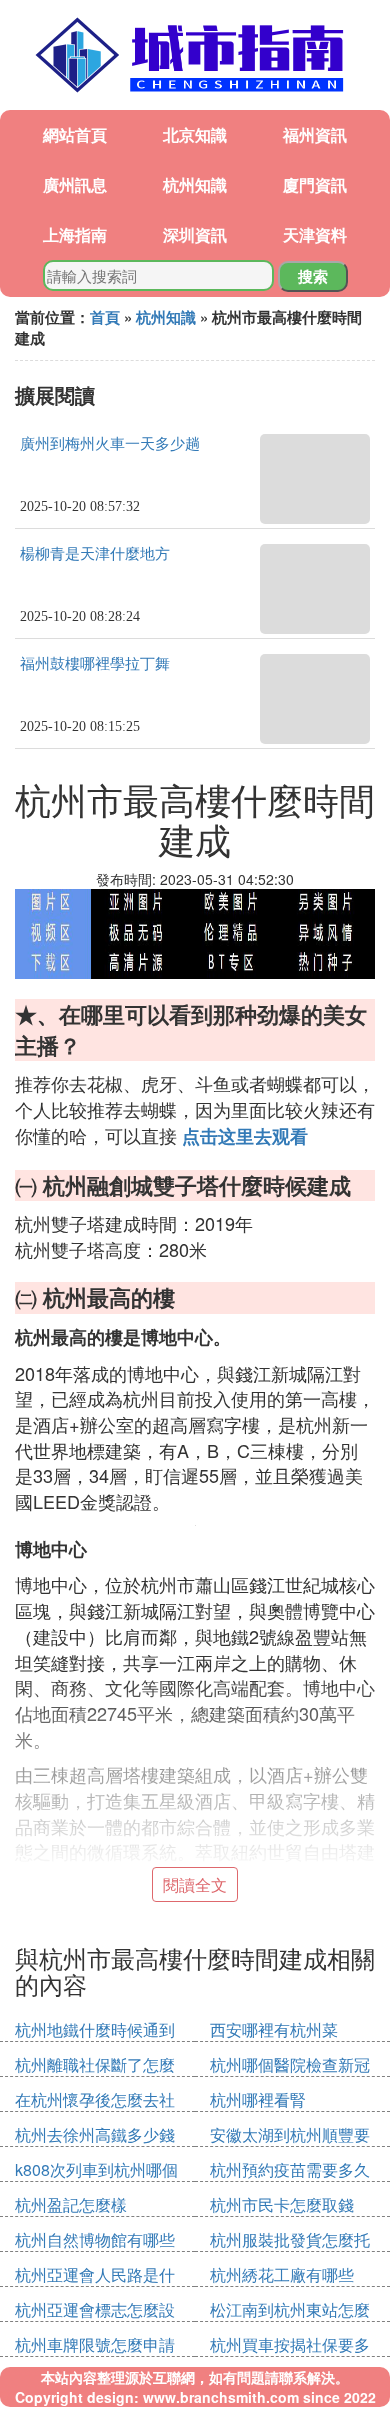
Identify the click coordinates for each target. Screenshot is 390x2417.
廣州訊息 (75, 184)
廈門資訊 (315, 184)
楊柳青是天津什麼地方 (95, 554)
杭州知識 (195, 184)
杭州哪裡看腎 (258, 2099)
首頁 (105, 317)
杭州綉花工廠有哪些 (282, 2274)
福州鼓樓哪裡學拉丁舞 (95, 664)
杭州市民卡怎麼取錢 (282, 2204)
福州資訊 (315, 134)
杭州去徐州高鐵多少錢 (95, 2134)
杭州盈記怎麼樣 (71, 2204)
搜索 (313, 276)
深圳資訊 (195, 234)
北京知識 (195, 134)
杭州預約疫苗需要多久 (290, 2169)
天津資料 (315, 234)
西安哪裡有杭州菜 (274, 2029)
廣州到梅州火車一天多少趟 (110, 444)
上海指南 (75, 234)
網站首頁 (75, 134)
